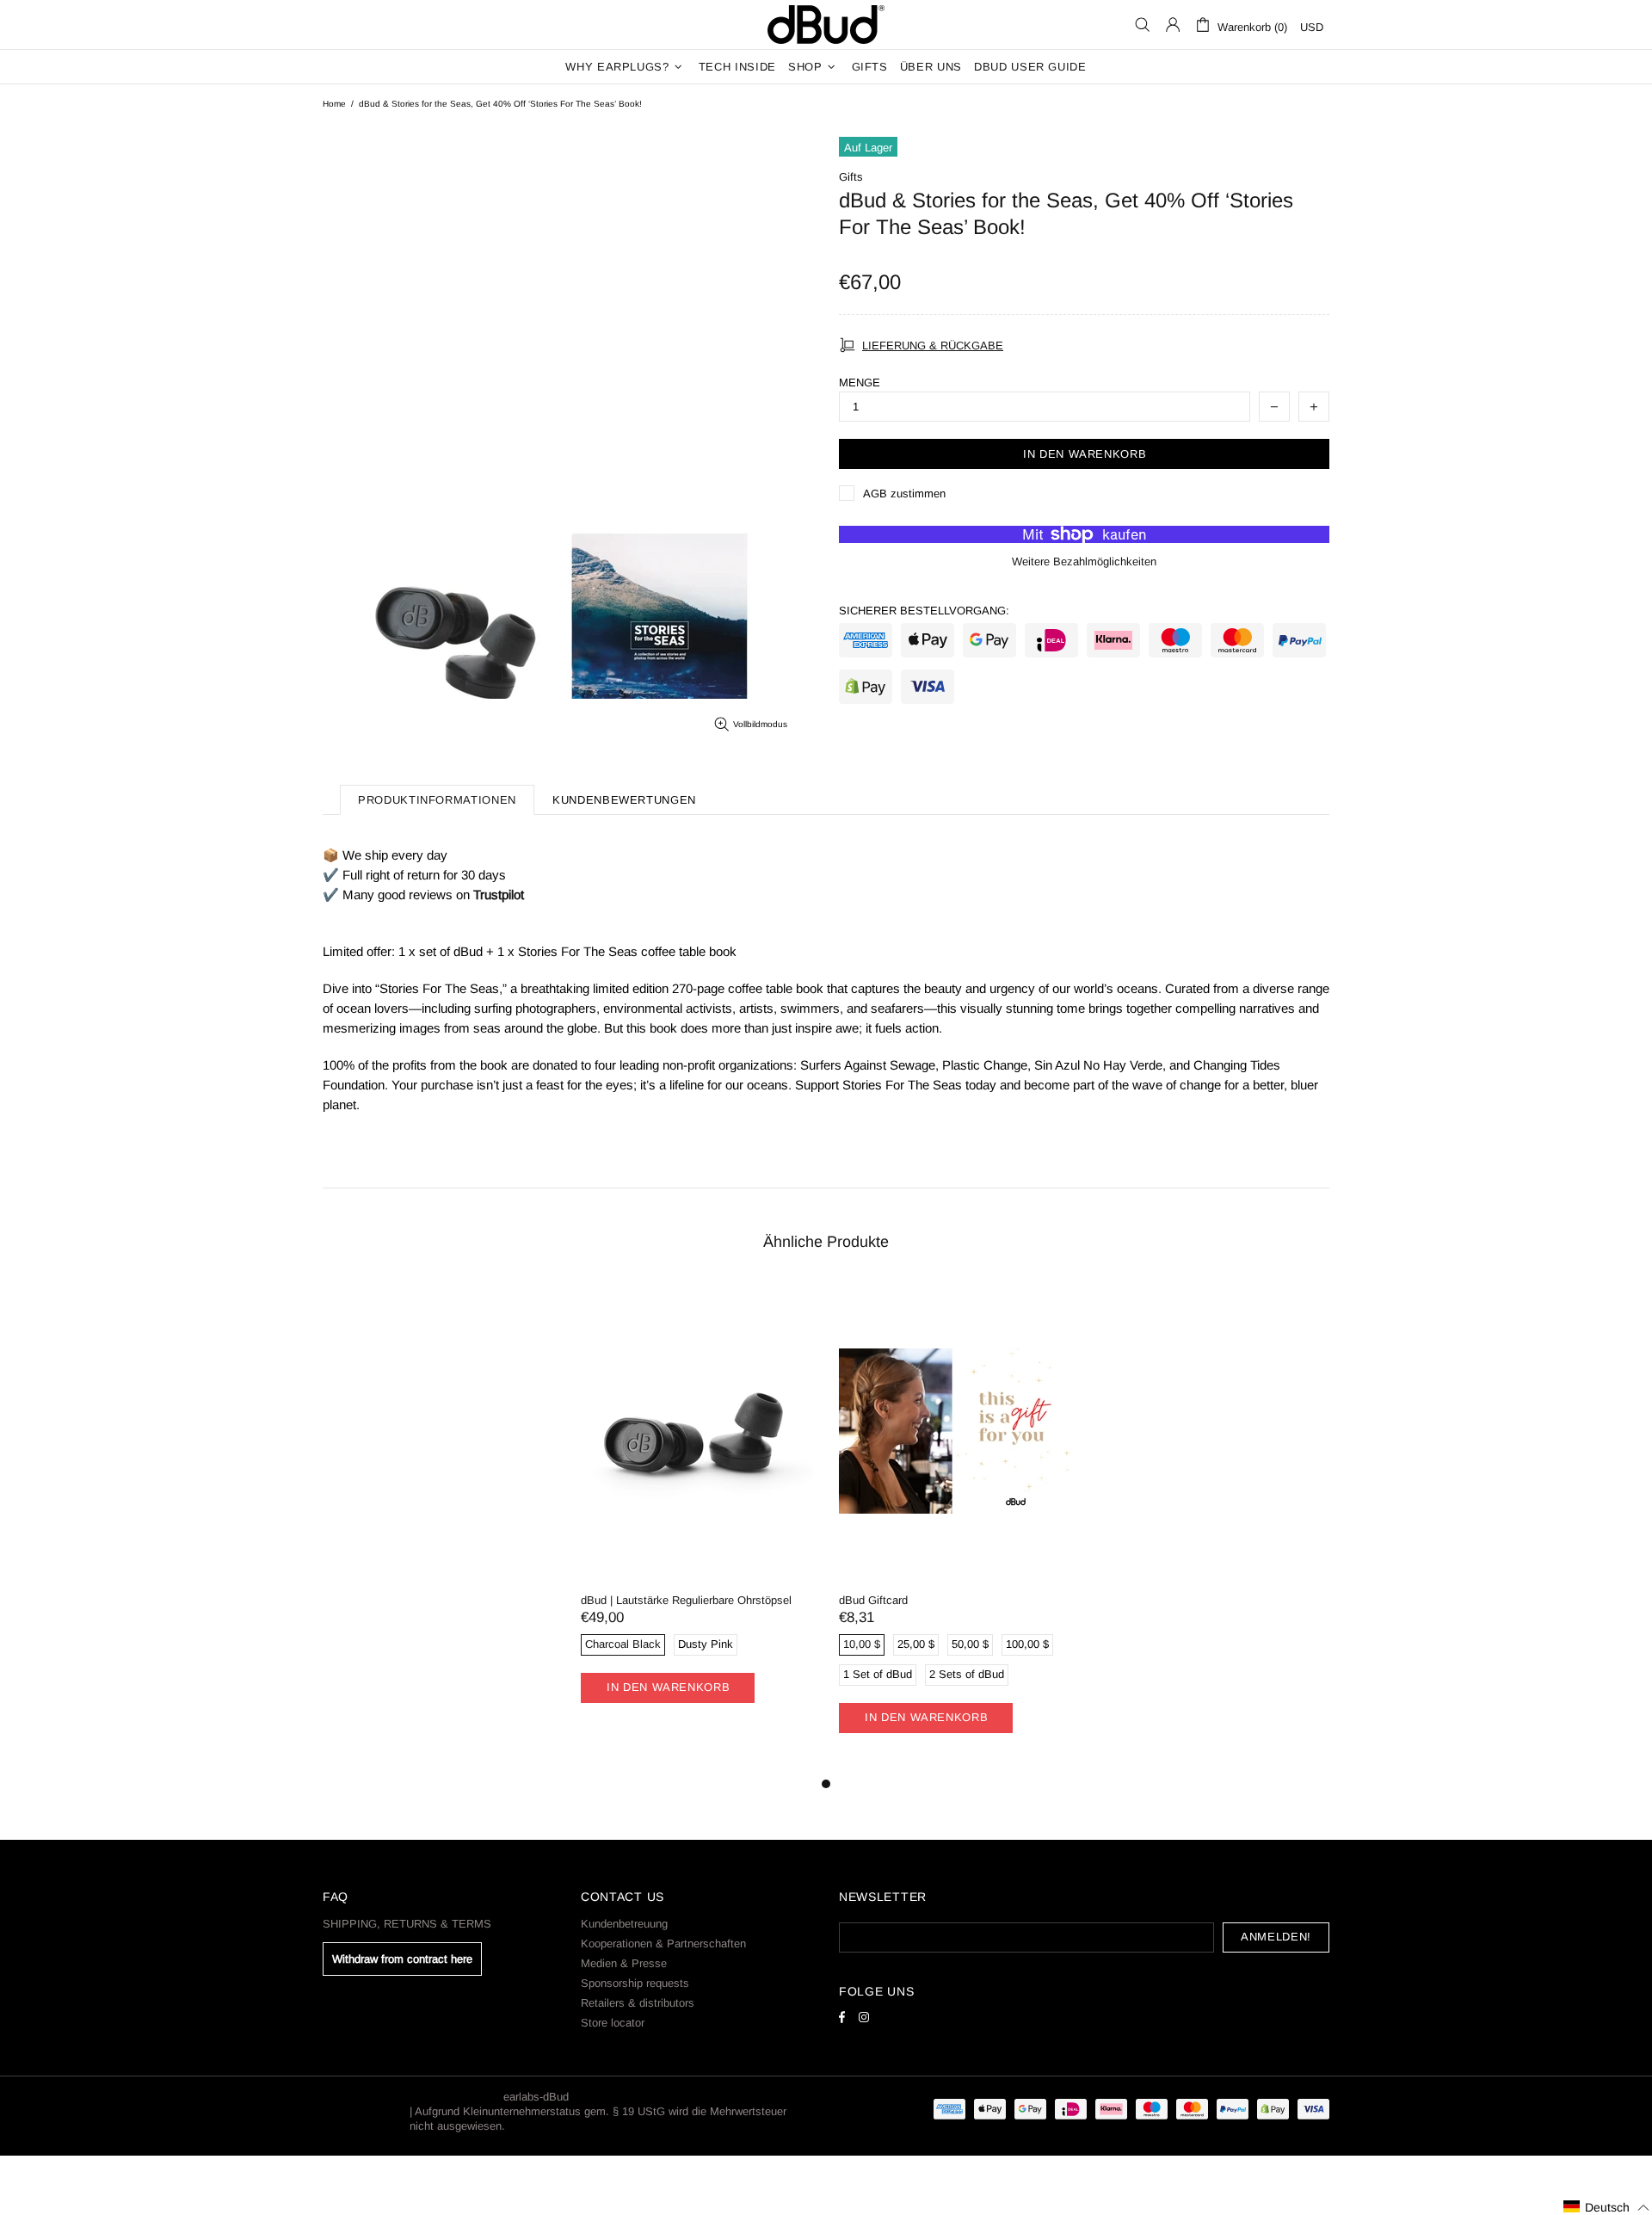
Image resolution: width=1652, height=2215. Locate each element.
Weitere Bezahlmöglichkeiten (1084, 561)
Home (334, 104)
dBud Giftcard (873, 1600)
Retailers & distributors (638, 2003)
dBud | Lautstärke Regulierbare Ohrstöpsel (686, 1600)
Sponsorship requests (635, 1983)
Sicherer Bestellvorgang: (924, 611)
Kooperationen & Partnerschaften (663, 1944)
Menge (860, 383)
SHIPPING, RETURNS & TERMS (407, 1924)
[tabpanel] (697, 1513)
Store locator (613, 2023)
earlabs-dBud (826, 25)
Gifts (851, 177)
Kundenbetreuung (624, 1924)
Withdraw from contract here (402, 1959)
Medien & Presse (624, 1963)
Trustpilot (499, 895)
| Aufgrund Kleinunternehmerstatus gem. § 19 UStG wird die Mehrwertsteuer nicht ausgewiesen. (598, 2119)
